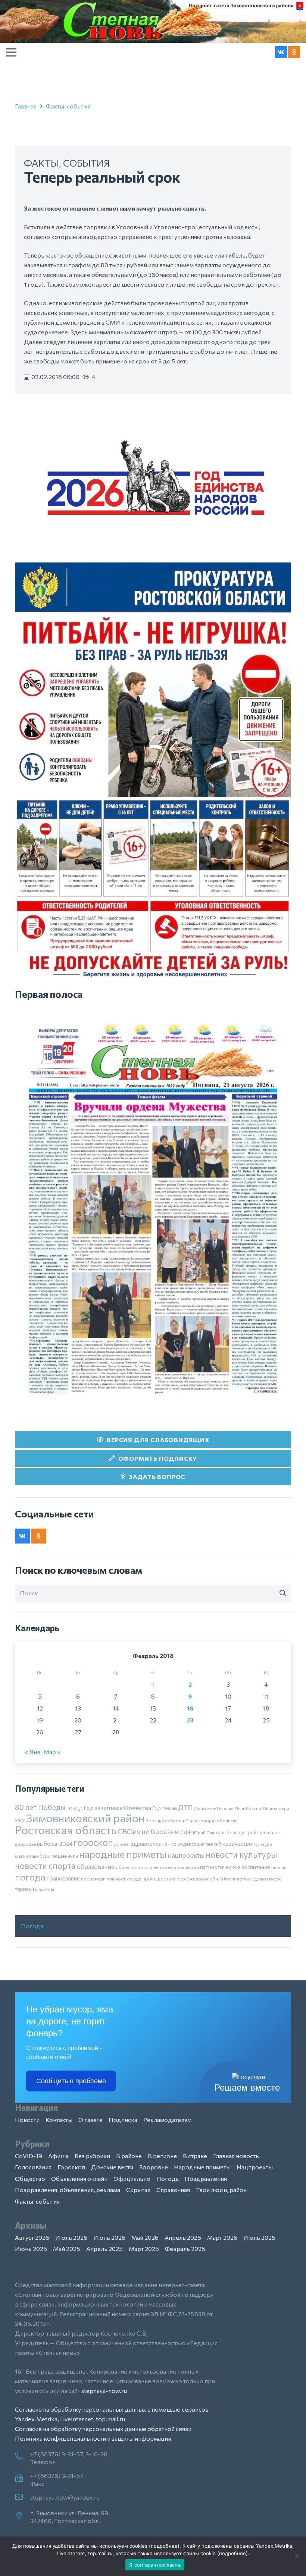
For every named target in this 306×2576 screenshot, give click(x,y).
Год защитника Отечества (117, 1808)
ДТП (185, 1807)
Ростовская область (66, 1830)
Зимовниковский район (85, 1818)
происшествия (160, 1879)
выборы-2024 (55, 1844)
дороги (122, 1844)
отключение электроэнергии (169, 1867)
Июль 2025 (259, 2237)
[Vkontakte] (281, 52)
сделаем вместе (267, 1879)
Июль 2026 (71, 2237)
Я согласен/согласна (155, 2565)
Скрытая (138, 2190)
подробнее (164, 2546)
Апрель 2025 (104, 2249)
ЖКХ (20, 1820)
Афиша (58, 2156)
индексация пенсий (199, 1844)
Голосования (33, 2167)
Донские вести (112, 2167)
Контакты (59, 2120)
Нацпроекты (255, 2167)
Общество (30, 2178)
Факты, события (68, 106)
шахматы (45, 1889)
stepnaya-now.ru (104, 2391)
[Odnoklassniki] (294, 52)
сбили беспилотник (231, 1879)
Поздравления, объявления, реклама (68, 2190)
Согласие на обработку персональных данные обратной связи (103, 2429)
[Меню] (11, 52)
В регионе (162, 2156)
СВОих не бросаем (149, 1831)
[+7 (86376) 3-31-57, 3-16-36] (23, 2457)
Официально (132, 2178)
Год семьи (165, 1808)
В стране (195, 2156)
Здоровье (154, 2167)
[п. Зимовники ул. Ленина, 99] (23, 2516)
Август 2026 (32, 2237)
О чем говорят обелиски (211, 1820)
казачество (237, 1844)
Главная (26, 106)
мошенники (65, 1856)
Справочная (173, 2190)
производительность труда (111, 1879)
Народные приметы (202, 2167)
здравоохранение (154, 1844)
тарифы (24, 1889)
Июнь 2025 (31, 2249)
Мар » (52, 1752)
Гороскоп (71, 2167)
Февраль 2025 (185, 2249)
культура (263, 1844)
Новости (27, 2120)
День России (248, 1808)
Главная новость (236, 2156)
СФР (186, 1832)
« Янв (33, 1752)
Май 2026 (145, 2237)
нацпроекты (186, 1855)
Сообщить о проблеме (71, 2081)
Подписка (123, 2120)
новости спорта (45, 1866)
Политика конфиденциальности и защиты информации (93, 2438)
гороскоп (93, 1842)
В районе (129, 2156)
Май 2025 (67, 2249)
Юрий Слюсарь (209, 1832)
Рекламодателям (167, 2120)
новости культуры (241, 1854)
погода (30, 1877)
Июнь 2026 (109, 2237)
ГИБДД (74, 1808)
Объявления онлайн (79, 2178)
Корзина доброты (165, 1820)
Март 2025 (144, 2249)
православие (63, 1878)
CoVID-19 (29, 2156)
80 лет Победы (40, 1807)
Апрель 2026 (183, 2237)
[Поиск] (283, 1593)
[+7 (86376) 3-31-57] (23, 2479)
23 (190, 1720)
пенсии (279, 1867)
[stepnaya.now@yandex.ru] (23, 2497)
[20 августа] (153, 1209)
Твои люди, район (221, 2190)
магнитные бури (33, 1856)
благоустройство (247, 1832)
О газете (90, 2120)
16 (190, 1708)
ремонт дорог (193, 1879)
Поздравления (206, 2178)
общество (127, 1867)
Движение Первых (214, 1808)
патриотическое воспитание (235, 1867)
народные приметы (123, 1854)
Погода (32, 1926)
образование (96, 1866)
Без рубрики (92, 2156)
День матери (276, 1808)
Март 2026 (222, 2237)
